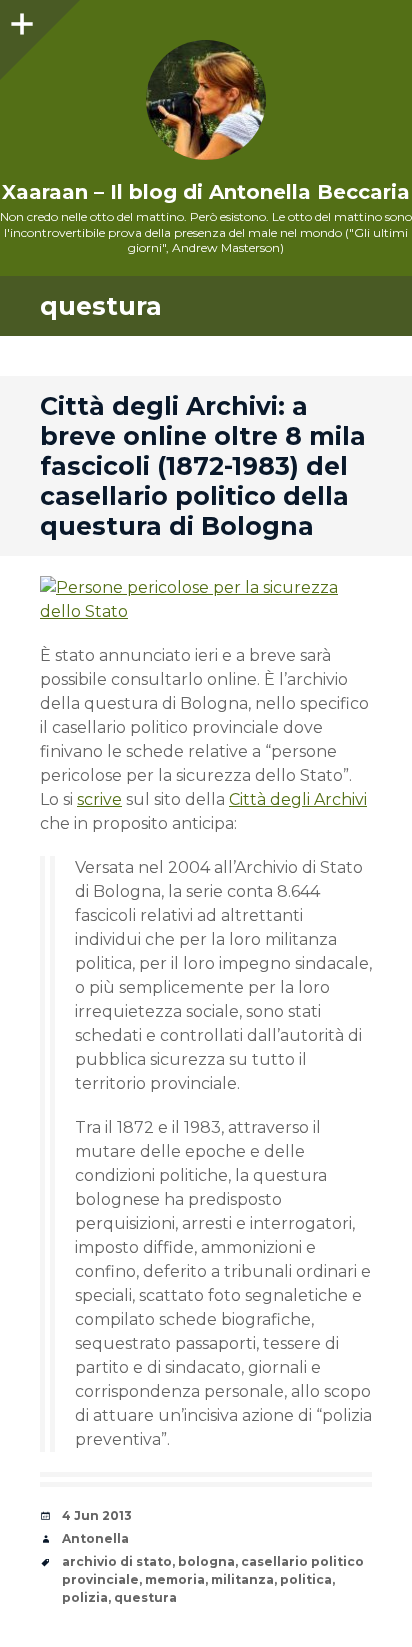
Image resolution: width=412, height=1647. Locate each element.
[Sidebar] (20, 20)
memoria (175, 1579)
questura (145, 1597)
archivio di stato (117, 1561)
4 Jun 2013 (97, 1515)
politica (306, 1579)
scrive (99, 799)
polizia (85, 1597)
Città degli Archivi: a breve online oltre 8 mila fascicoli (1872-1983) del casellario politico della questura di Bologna (203, 466)
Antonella (95, 1538)
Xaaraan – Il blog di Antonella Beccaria (206, 192)
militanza (242, 1579)
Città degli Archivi (298, 799)
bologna (206, 1561)
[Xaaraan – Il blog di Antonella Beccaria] (206, 100)
